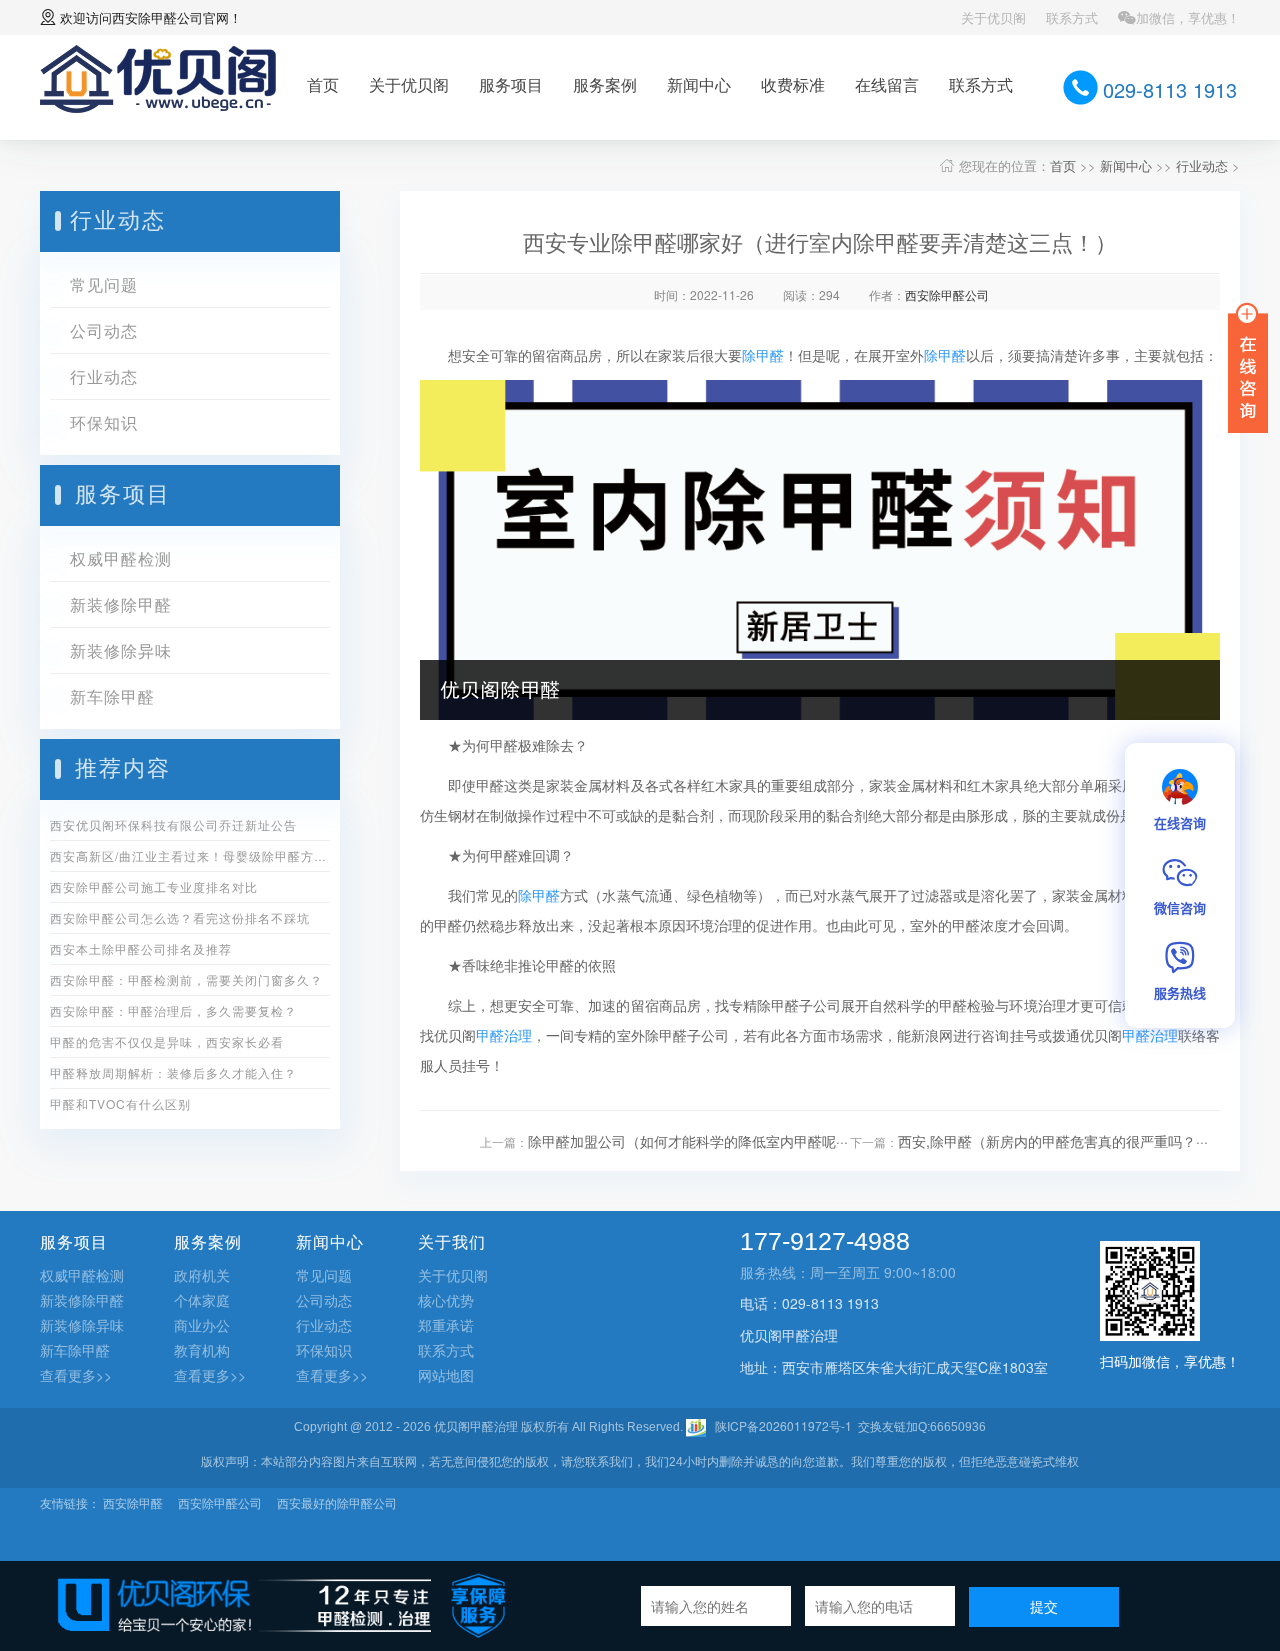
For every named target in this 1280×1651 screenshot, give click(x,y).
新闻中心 (699, 84)
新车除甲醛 (112, 696)
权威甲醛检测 (121, 558)
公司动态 (104, 330)
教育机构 (202, 1350)
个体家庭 (202, 1300)
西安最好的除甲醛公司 (337, 1502)
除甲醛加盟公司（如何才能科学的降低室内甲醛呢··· (688, 1141)
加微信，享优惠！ (1188, 17)
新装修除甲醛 (121, 604)
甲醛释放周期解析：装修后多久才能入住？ (173, 1072)
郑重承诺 (446, 1325)
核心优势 (446, 1300)
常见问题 (104, 284)
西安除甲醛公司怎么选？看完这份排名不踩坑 (180, 917)
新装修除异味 (121, 650)
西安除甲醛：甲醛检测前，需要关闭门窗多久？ (186, 979)
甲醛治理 (504, 1035)
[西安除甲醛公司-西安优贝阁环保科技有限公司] (158, 76)
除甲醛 (763, 355)
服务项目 (511, 84)
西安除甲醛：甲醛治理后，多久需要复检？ (173, 1010)
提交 (1044, 1606)
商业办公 (202, 1325)
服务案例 (605, 84)
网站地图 (446, 1375)
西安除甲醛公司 (157, 17)
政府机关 (202, 1275)
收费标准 (793, 84)
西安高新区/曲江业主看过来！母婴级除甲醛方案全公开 (190, 855)
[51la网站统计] (696, 1425)
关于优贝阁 (993, 17)
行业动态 (1202, 165)
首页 (323, 84)
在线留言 (887, 84)
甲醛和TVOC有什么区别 (120, 1103)
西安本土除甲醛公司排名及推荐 (141, 948)
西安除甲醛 (133, 1502)
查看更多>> (76, 1375)
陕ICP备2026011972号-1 (783, 1425)
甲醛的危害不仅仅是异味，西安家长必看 (167, 1041)
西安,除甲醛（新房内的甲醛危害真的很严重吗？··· (1053, 1141)
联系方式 (1072, 17)
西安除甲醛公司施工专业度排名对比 (154, 886)
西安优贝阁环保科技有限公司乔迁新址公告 (173, 824)
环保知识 (104, 422)
